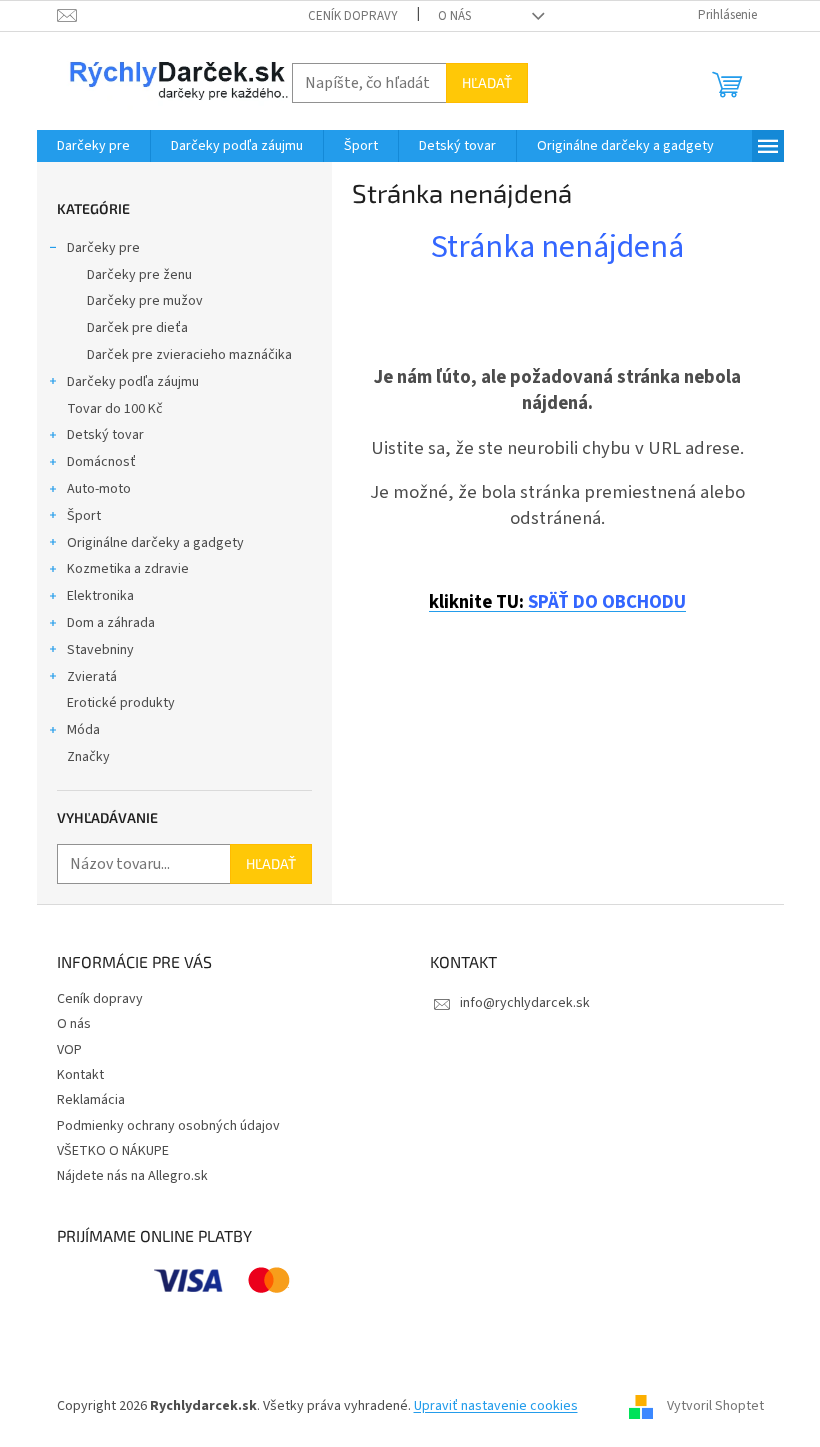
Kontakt (80, 1075)
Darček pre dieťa (137, 328)
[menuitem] (93, 146)
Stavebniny (100, 650)
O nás (454, 16)
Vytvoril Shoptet (715, 1406)
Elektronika (100, 596)
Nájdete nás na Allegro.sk (132, 1176)
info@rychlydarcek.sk (525, 1003)
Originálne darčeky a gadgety (155, 543)
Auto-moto (99, 489)
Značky (88, 757)
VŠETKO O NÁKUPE (113, 1151)
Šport (84, 516)
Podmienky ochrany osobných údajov (168, 1126)
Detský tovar (105, 435)
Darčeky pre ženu (139, 275)
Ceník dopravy (353, 16)
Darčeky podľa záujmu (133, 382)
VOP (69, 1050)
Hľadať (487, 82)
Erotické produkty (121, 703)
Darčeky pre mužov (145, 301)
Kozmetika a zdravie (128, 569)
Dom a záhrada (111, 623)
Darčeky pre (103, 248)
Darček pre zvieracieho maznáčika (189, 355)
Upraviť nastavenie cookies (496, 1406)
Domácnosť (101, 462)
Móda (83, 730)
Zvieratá (92, 677)
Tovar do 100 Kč (115, 409)
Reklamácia (91, 1100)
